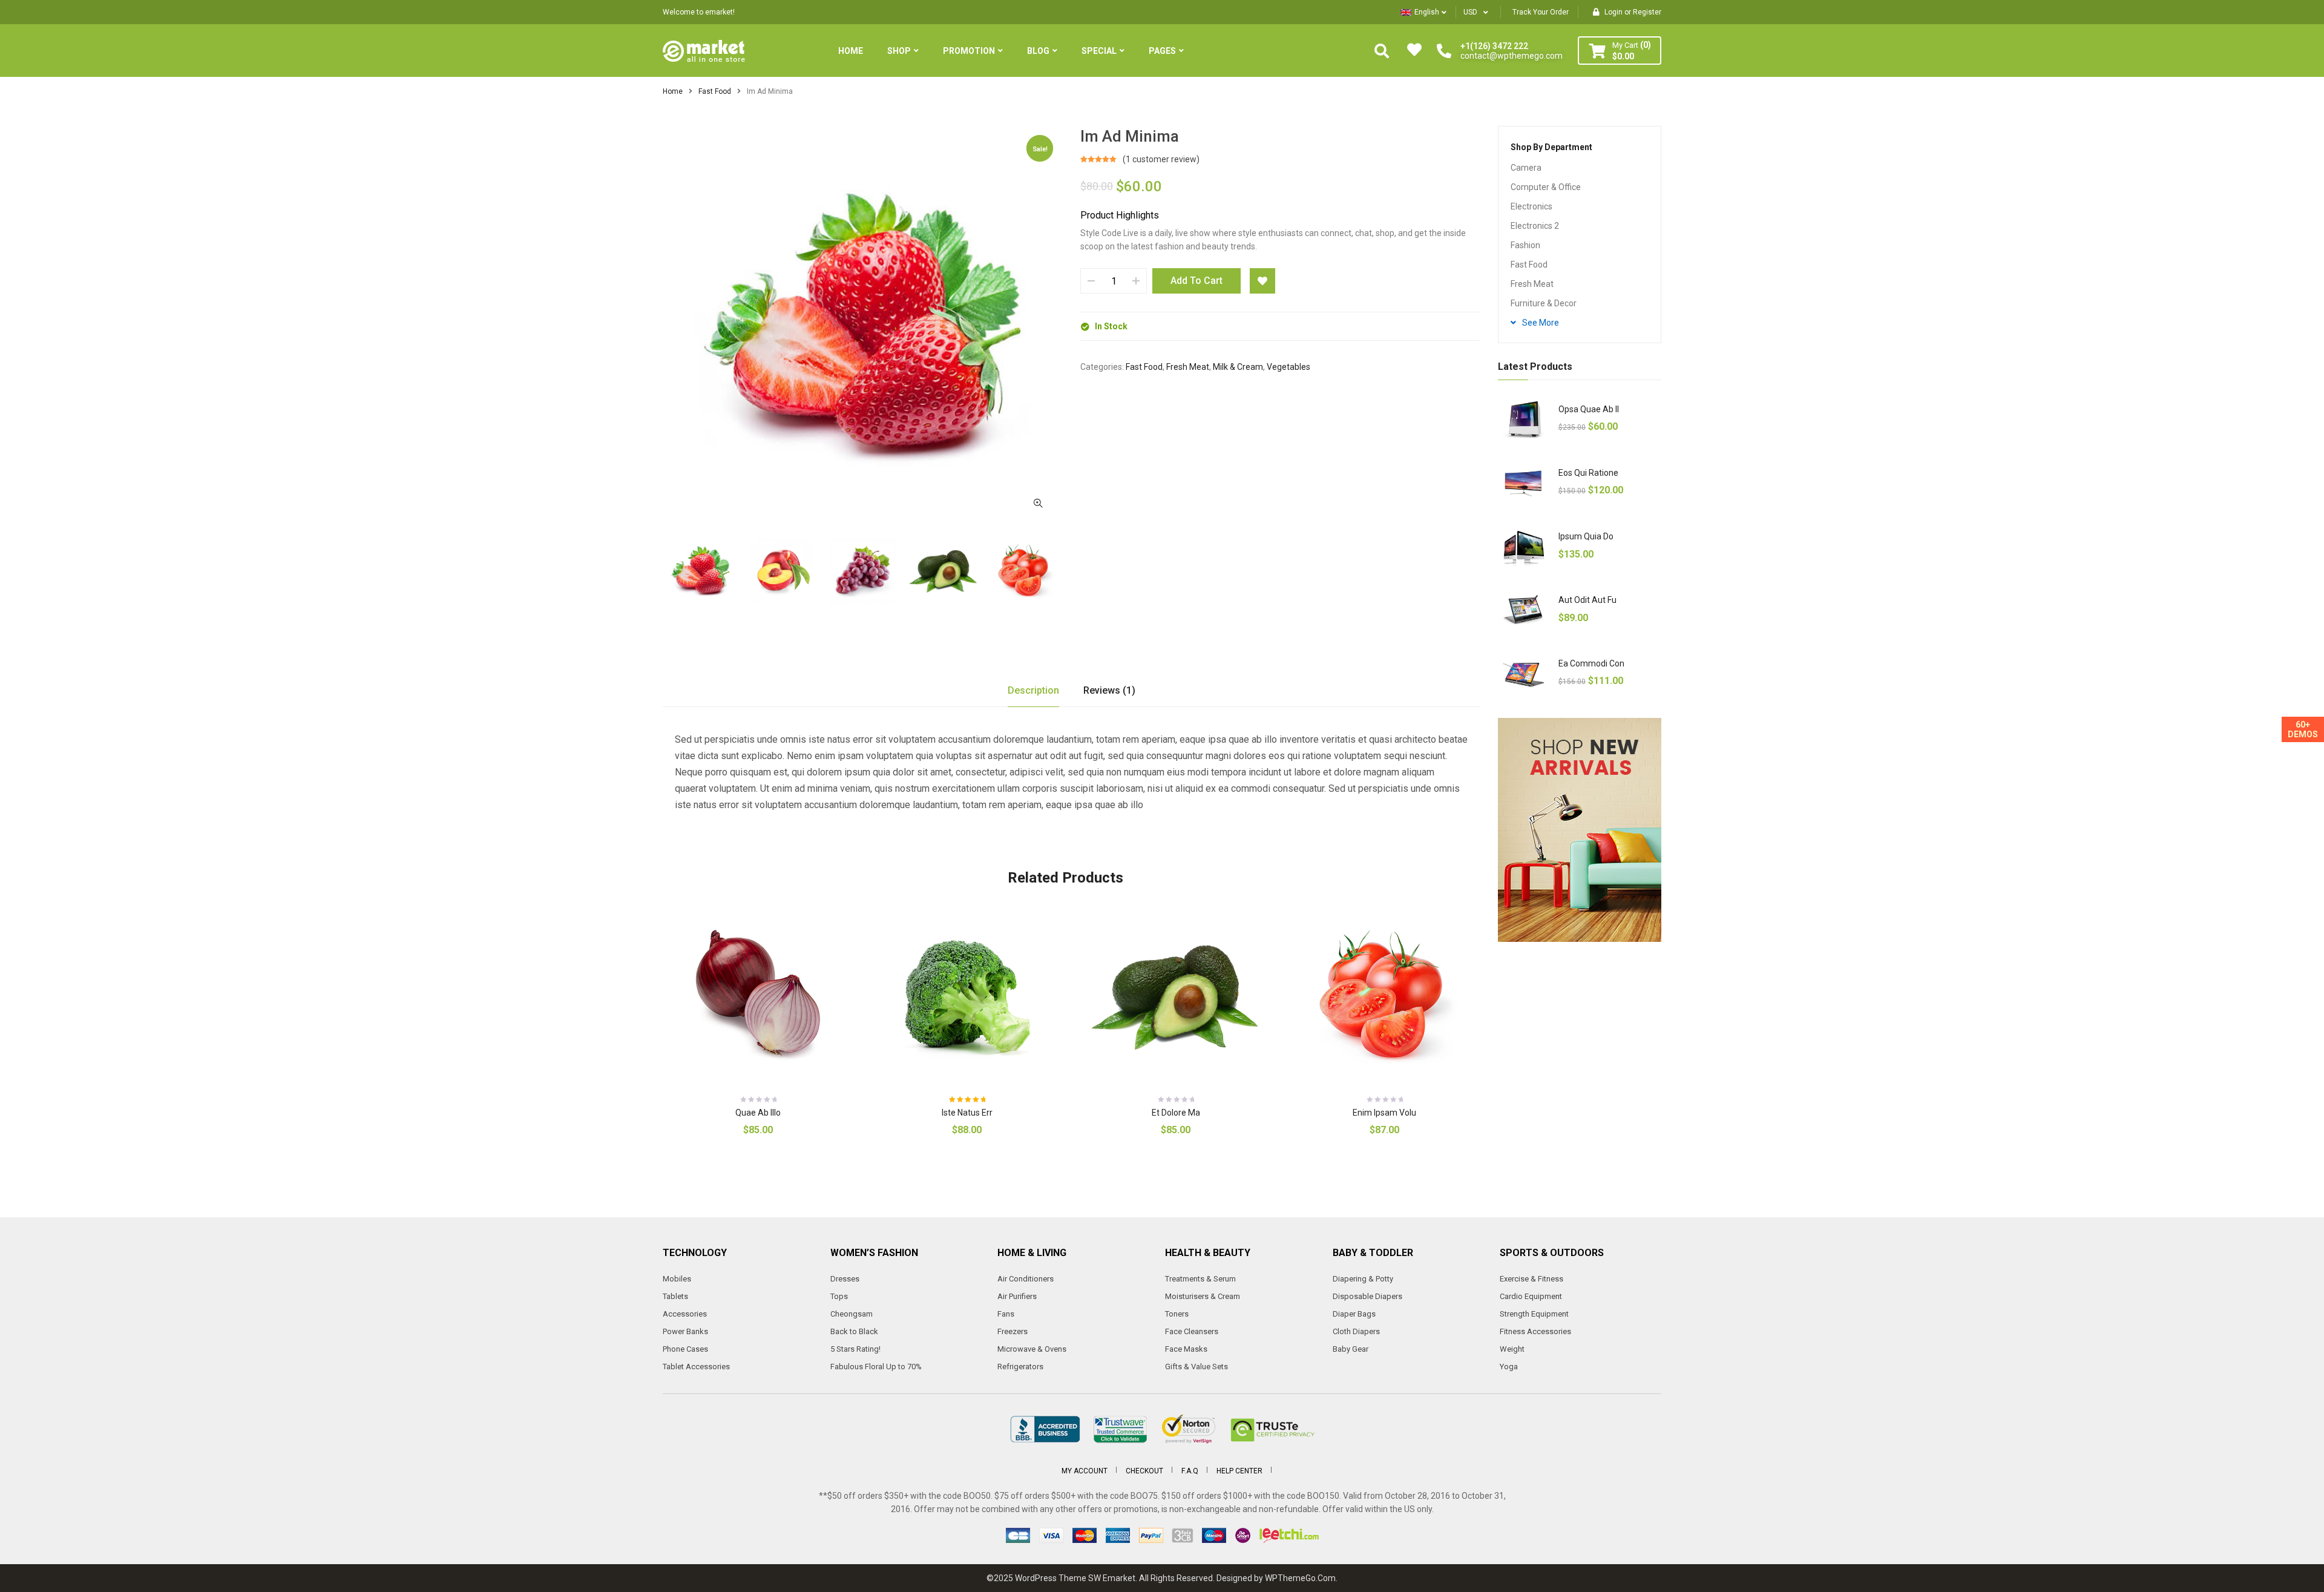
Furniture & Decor (1544, 303)
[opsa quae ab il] (1524, 420)
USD (1470, 12)
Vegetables (1288, 367)
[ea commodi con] (1524, 674)
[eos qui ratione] (1524, 483)
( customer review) (1161, 159)
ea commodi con (1591, 663)
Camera (1526, 168)
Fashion (1525, 245)
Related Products (1065, 878)
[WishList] (1262, 281)
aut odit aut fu (1587, 600)
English (1427, 12)
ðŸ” (1038, 503)
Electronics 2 (1535, 226)
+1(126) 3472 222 (1494, 46)
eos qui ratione (1588, 473)
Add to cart (1196, 281)
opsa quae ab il (1589, 409)
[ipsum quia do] (1524, 547)
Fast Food (715, 91)
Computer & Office (1546, 187)
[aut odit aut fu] (1524, 610)
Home (673, 91)
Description (1033, 690)
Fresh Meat (1188, 367)
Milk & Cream (1238, 367)
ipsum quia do (1586, 536)
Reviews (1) (1109, 690)
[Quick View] (768, 996)
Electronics (1531, 206)
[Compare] (803, 1141)
